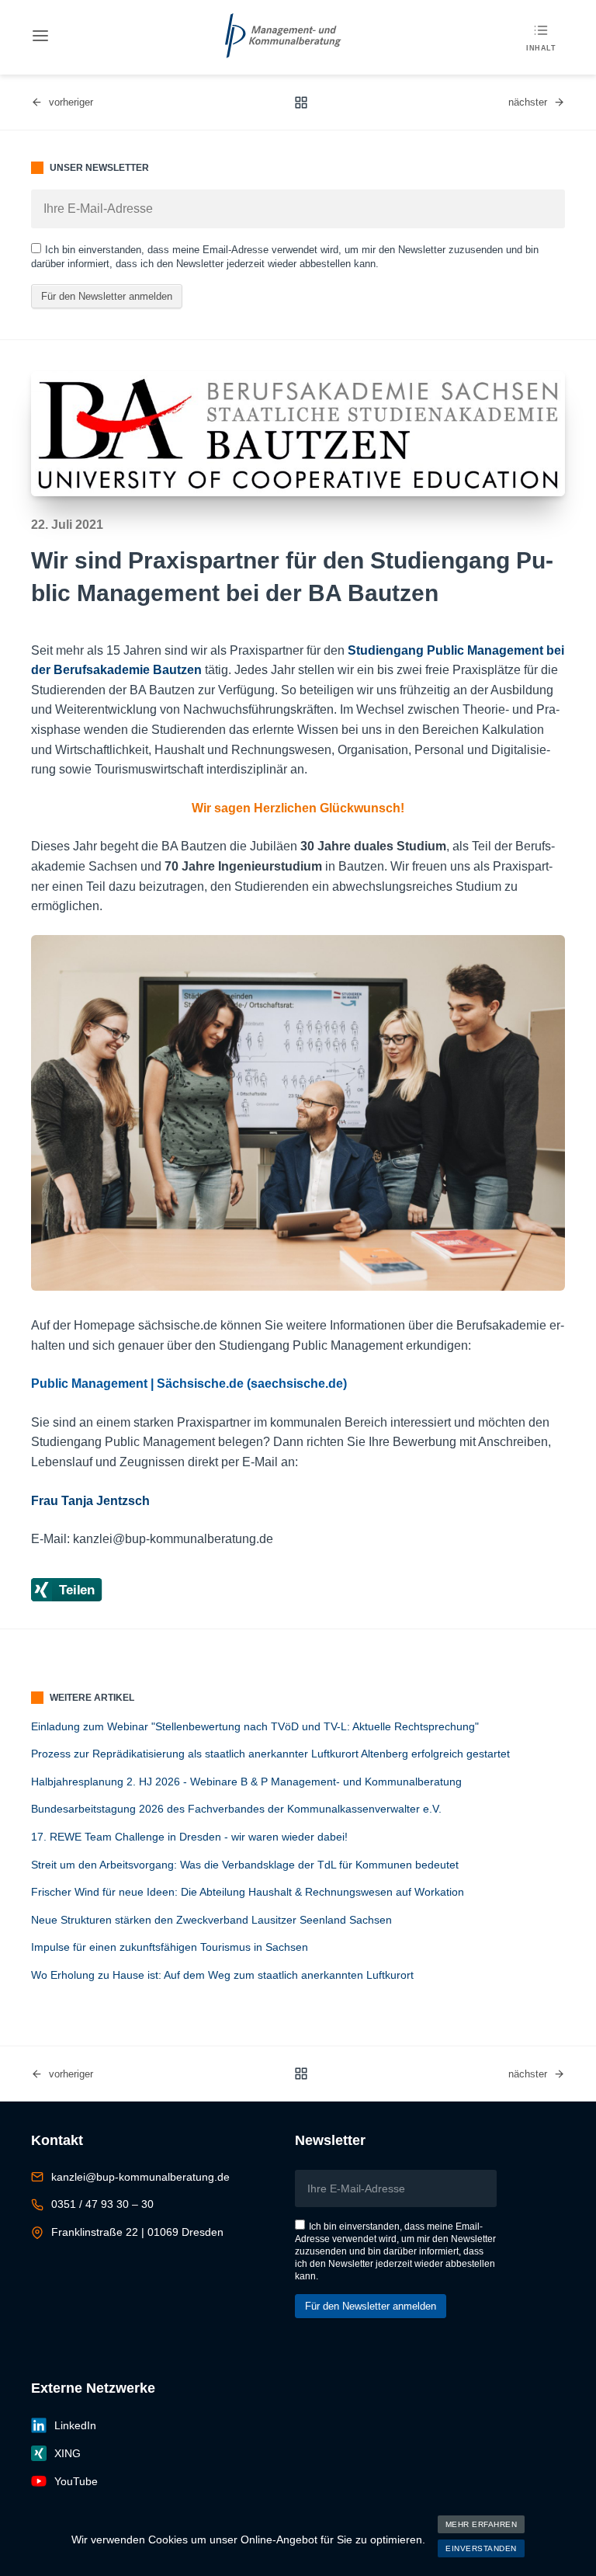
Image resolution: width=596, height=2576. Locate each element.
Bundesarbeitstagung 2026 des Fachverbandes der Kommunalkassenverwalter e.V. (236, 1809)
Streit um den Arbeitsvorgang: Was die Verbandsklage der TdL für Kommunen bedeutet (245, 1865)
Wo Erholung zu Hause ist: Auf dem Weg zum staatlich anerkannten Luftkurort (222, 1975)
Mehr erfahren (482, 2524)
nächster (528, 102)
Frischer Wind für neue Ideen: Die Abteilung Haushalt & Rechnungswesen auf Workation (248, 1892)
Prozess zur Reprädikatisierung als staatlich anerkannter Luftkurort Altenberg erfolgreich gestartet (270, 1754)
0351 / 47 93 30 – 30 (102, 2204)
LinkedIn (75, 2425)
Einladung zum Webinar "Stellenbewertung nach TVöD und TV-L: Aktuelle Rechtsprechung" (255, 1726)
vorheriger (71, 102)
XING (68, 2453)
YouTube (76, 2481)
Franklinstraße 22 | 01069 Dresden (137, 2232)
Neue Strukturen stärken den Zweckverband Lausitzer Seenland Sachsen (211, 1920)
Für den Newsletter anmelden (107, 296)
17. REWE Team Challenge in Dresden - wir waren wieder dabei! (189, 1837)
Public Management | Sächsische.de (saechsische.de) (189, 1384)
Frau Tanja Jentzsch (90, 1501)
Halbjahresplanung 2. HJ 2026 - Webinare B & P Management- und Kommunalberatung (246, 1782)
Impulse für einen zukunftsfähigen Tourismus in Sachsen (170, 1947)
